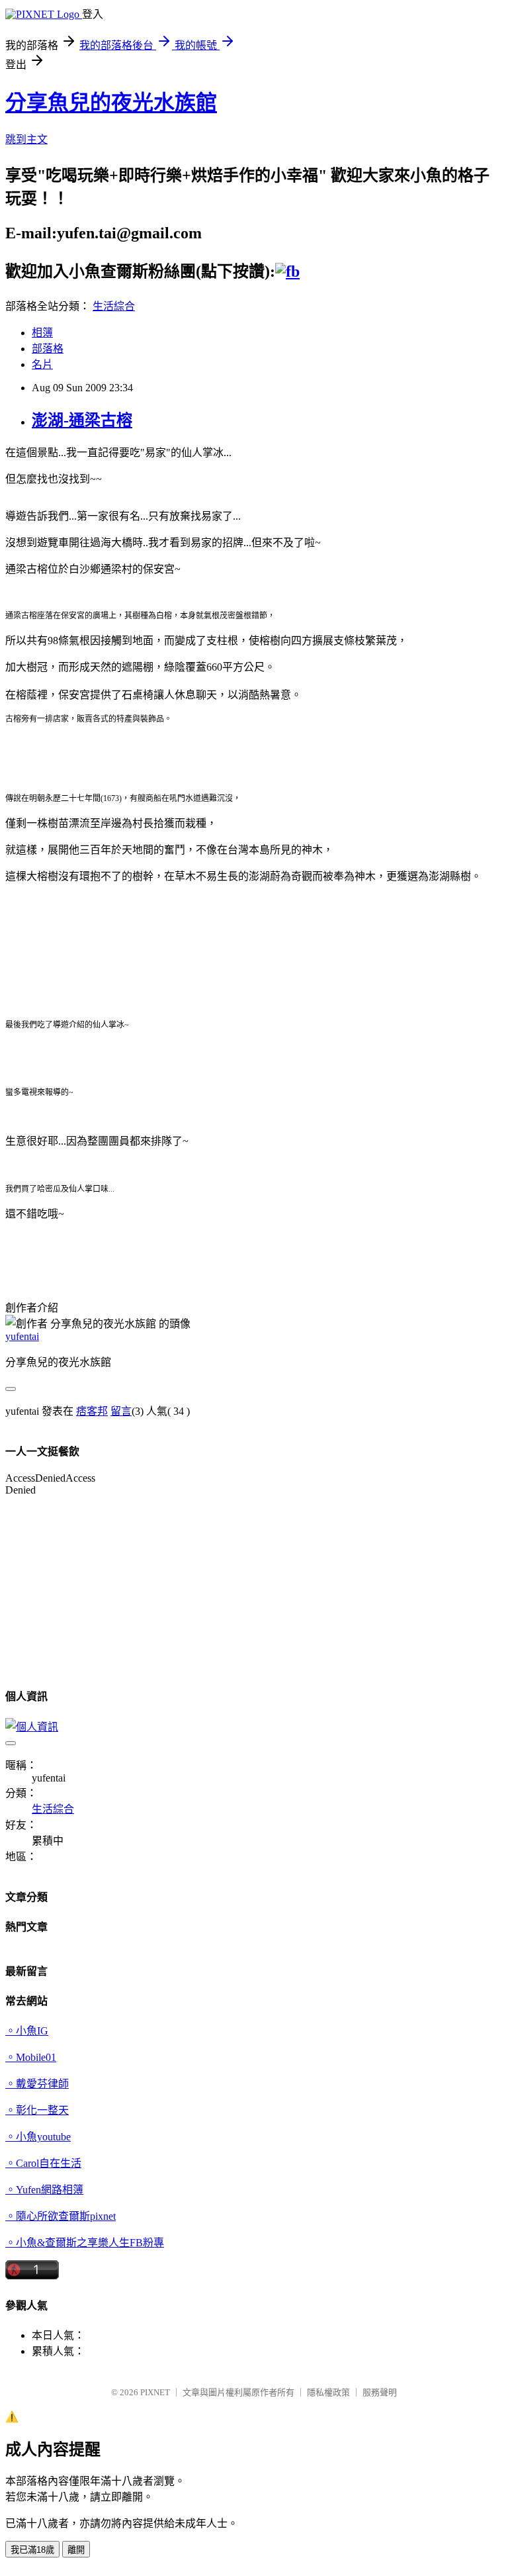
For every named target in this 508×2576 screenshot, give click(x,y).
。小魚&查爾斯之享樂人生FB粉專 (85, 2243)
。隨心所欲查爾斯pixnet (61, 2216)
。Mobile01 (31, 2057)
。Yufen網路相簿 (44, 2190)
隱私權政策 (328, 2392)
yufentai (22, 1336)
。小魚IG (27, 2031)
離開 (76, 2550)
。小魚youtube (38, 2137)
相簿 (42, 333)
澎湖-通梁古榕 (82, 420)
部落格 (48, 349)
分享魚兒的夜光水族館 (111, 103)
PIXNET (155, 2392)
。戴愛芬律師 (37, 2084)
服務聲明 (380, 2392)
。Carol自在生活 (43, 2163)
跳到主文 (26, 139)
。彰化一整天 (37, 2110)
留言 (121, 1411)
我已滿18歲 (32, 2550)
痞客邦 (92, 1411)
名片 (42, 364)
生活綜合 (114, 306)
